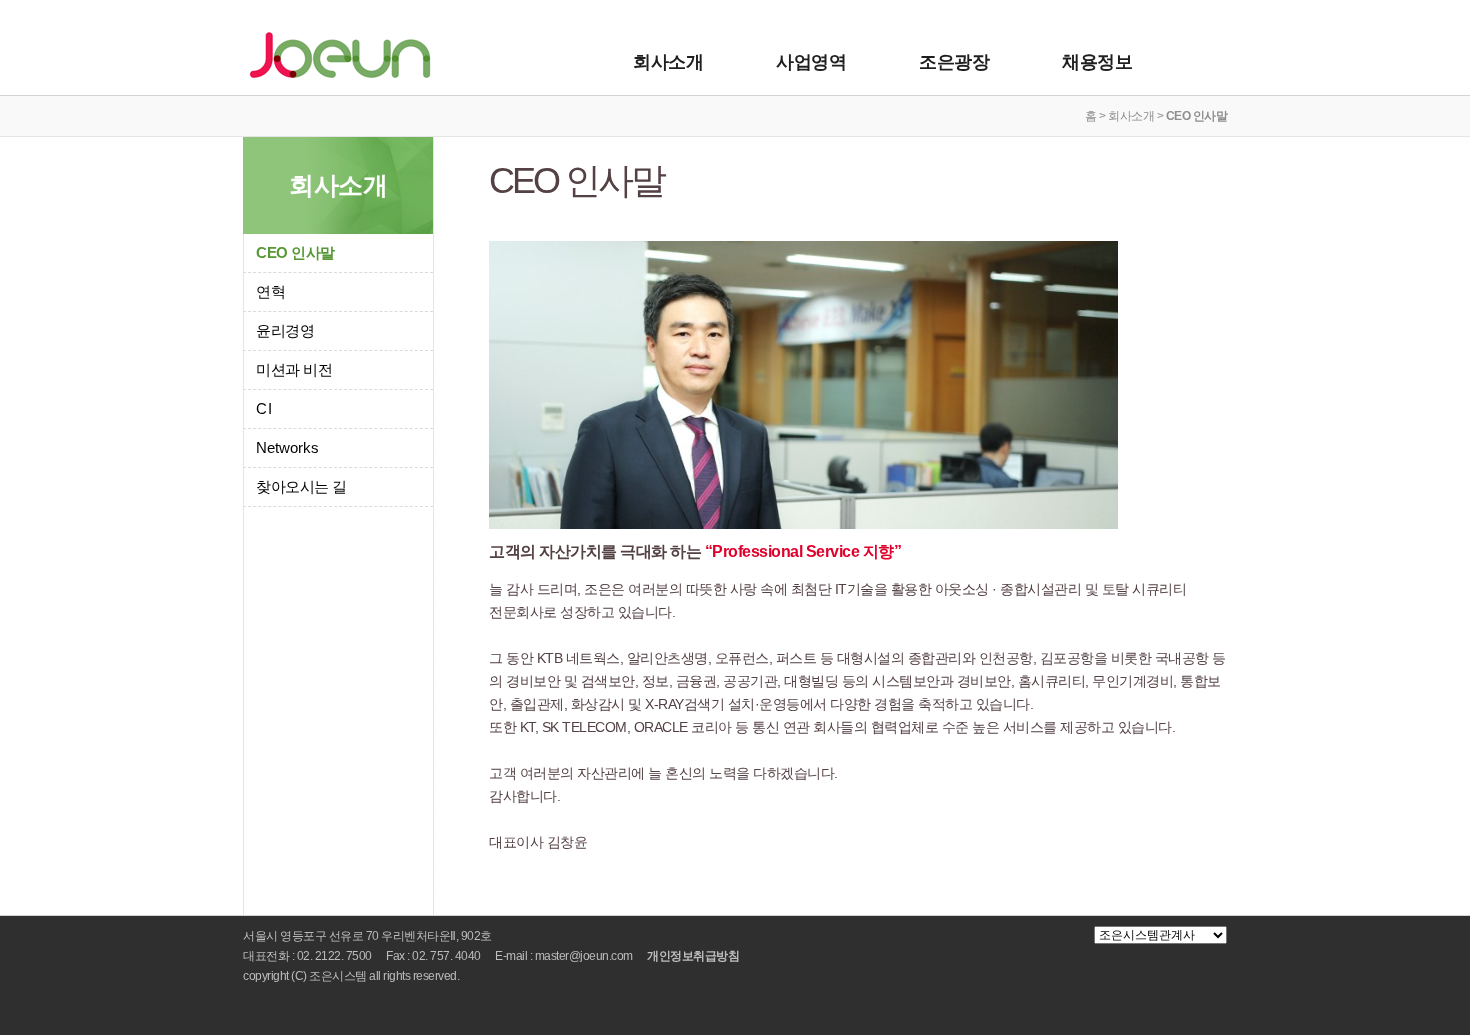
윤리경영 (285, 330)
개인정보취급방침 (693, 956)
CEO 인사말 (295, 252)
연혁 (270, 291)
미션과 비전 (294, 369)
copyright (266, 976)
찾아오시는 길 (301, 486)
